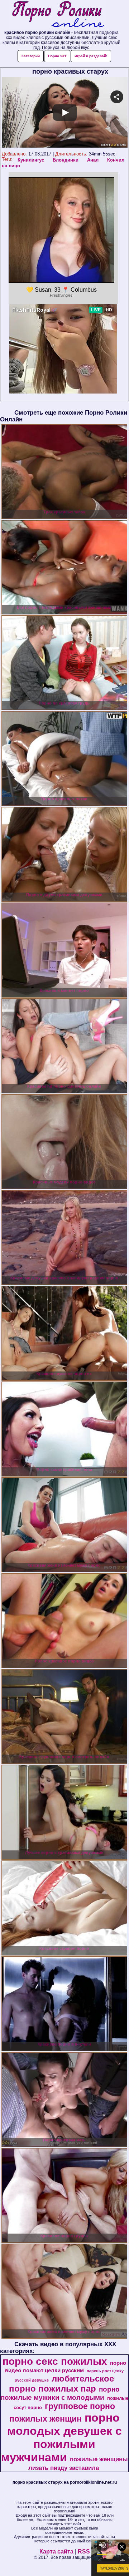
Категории (31, 56)
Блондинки (66, 160)
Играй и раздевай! (91, 56)
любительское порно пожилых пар (61, 2384)
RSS (84, 2552)
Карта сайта (56, 2552)
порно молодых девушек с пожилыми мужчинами (61, 2437)
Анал (93, 160)
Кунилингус (31, 160)
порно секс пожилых (55, 2361)
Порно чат (57, 56)
